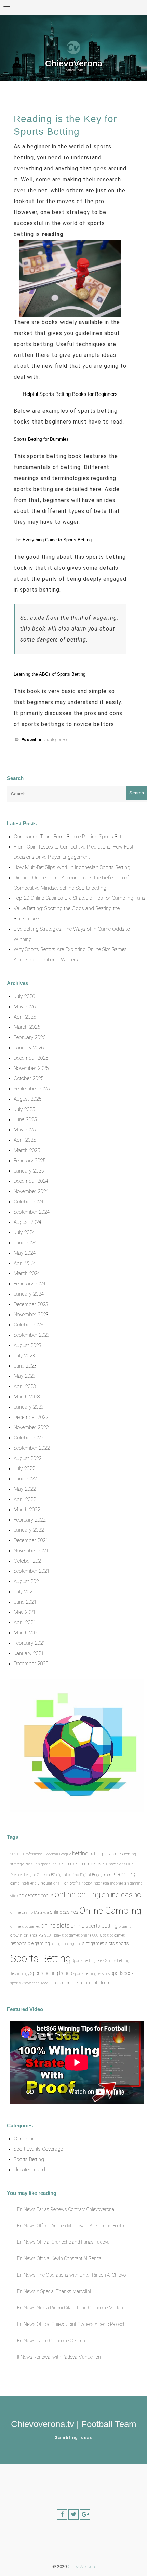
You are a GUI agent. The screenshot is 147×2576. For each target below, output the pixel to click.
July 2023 (24, 1356)
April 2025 (25, 1140)
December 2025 (31, 1058)
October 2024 (29, 1202)
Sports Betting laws (88, 1961)
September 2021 (32, 1571)
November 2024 (31, 1191)
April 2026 (25, 1017)
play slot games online (73, 1935)
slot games (93, 1943)
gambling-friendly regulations (35, 1883)
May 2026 (25, 1007)
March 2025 (27, 1150)
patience (30, 1935)
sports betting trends (51, 1973)
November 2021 (31, 1551)
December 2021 (31, 1540)
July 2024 (24, 1232)
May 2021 (25, 1612)
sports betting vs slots (91, 1974)
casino (64, 1864)
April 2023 (25, 1386)
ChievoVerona (74, 63)
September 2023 (32, 1335)
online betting (78, 1894)
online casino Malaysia (30, 1912)
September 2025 (32, 1089)
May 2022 (25, 1489)
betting (80, 1854)
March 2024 (27, 1273)
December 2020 (31, 1664)
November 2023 (31, 1315)
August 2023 (28, 1345)
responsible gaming (30, 1943)
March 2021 (27, 1633)
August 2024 (28, 1222)
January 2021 (29, 1653)
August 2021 (28, 1581)
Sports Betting (41, 1958)
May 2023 (25, 1376)
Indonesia (101, 1883)
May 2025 (25, 1130)
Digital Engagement (96, 1875)
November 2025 (31, 1068)
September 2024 (32, 1212)
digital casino (68, 1875)
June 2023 (25, 1366)
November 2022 (31, 1427)
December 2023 (31, 1304)
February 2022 (30, 1520)
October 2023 (29, 1325)
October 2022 (29, 1438)
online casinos (64, 1912)
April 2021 (25, 1622)
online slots (55, 1926)
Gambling (125, 1874)
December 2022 (31, 1417)
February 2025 (30, 1161)
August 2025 (28, 1099)
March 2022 (27, 1510)
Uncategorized (56, 740)
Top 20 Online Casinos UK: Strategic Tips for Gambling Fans (79, 898)
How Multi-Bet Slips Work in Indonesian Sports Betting (72, 867)
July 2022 (24, 1468)
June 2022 (25, 1479)
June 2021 (25, 1602)
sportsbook (122, 1973)
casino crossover (89, 1864)
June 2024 (25, 1243)
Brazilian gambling (41, 1864)
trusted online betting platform (81, 1983)
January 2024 (29, 1294)
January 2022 (29, 1530)
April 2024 (25, 1263)
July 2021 (24, 1592)
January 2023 (29, 1407)
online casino (121, 1895)
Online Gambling (110, 1911)
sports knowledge (25, 1983)
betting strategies (106, 1854)
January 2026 (29, 1048)
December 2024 (31, 1181)
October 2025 (29, 1078)
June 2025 (25, 1119)
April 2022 (25, 1499)
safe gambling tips (66, 1944)
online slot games (25, 1926)
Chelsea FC (46, 1875)
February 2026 (30, 1037)
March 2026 (27, 1027)
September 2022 (32, 1448)
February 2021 (30, 1643)
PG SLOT (46, 1935)
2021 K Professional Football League (41, 1854)
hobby (86, 1883)
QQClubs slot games (109, 1935)
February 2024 (30, 1284)
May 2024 (25, 1253)
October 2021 (29, 1561)
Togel (45, 1983)
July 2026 (24, 996)
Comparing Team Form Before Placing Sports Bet (68, 837)
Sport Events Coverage (38, 2149)
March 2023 (27, 1397)
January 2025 (29, 1171)
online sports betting (94, 1926)
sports (122, 1943)
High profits (70, 1883)
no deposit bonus (36, 1895)
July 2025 (24, 1109)
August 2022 (28, 1458)
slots (110, 1943)
